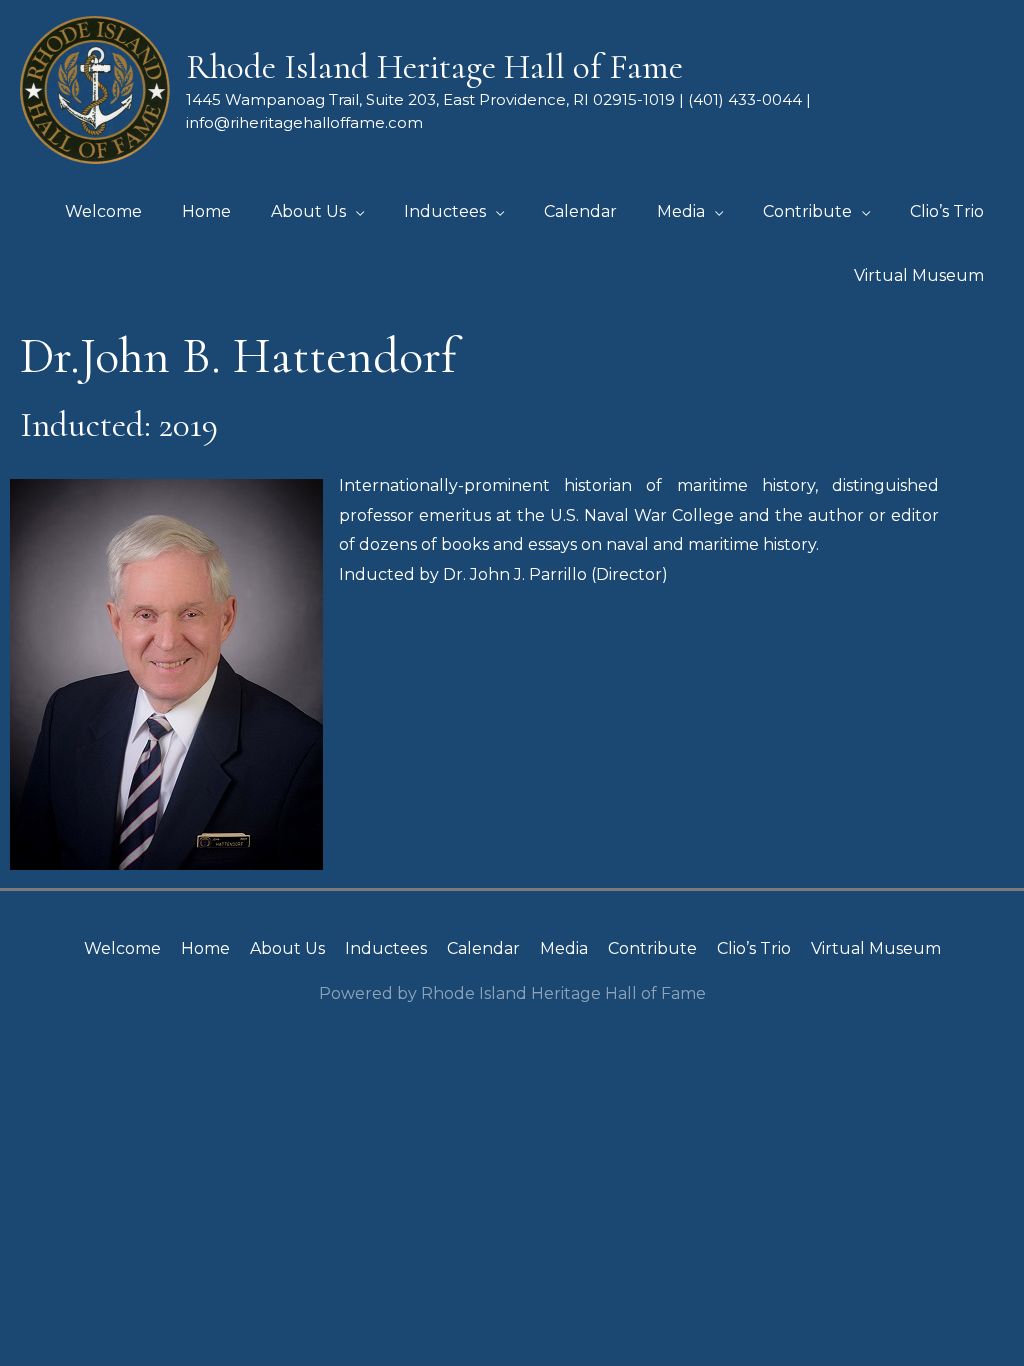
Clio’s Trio (754, 948)
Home (205, 948)
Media (564, 948)
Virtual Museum (876, 948)
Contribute (652, 948)
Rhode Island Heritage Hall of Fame (434, 67)
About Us (287, 948)
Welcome (122, 948)
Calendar (483, 948)
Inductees (386, 948)
